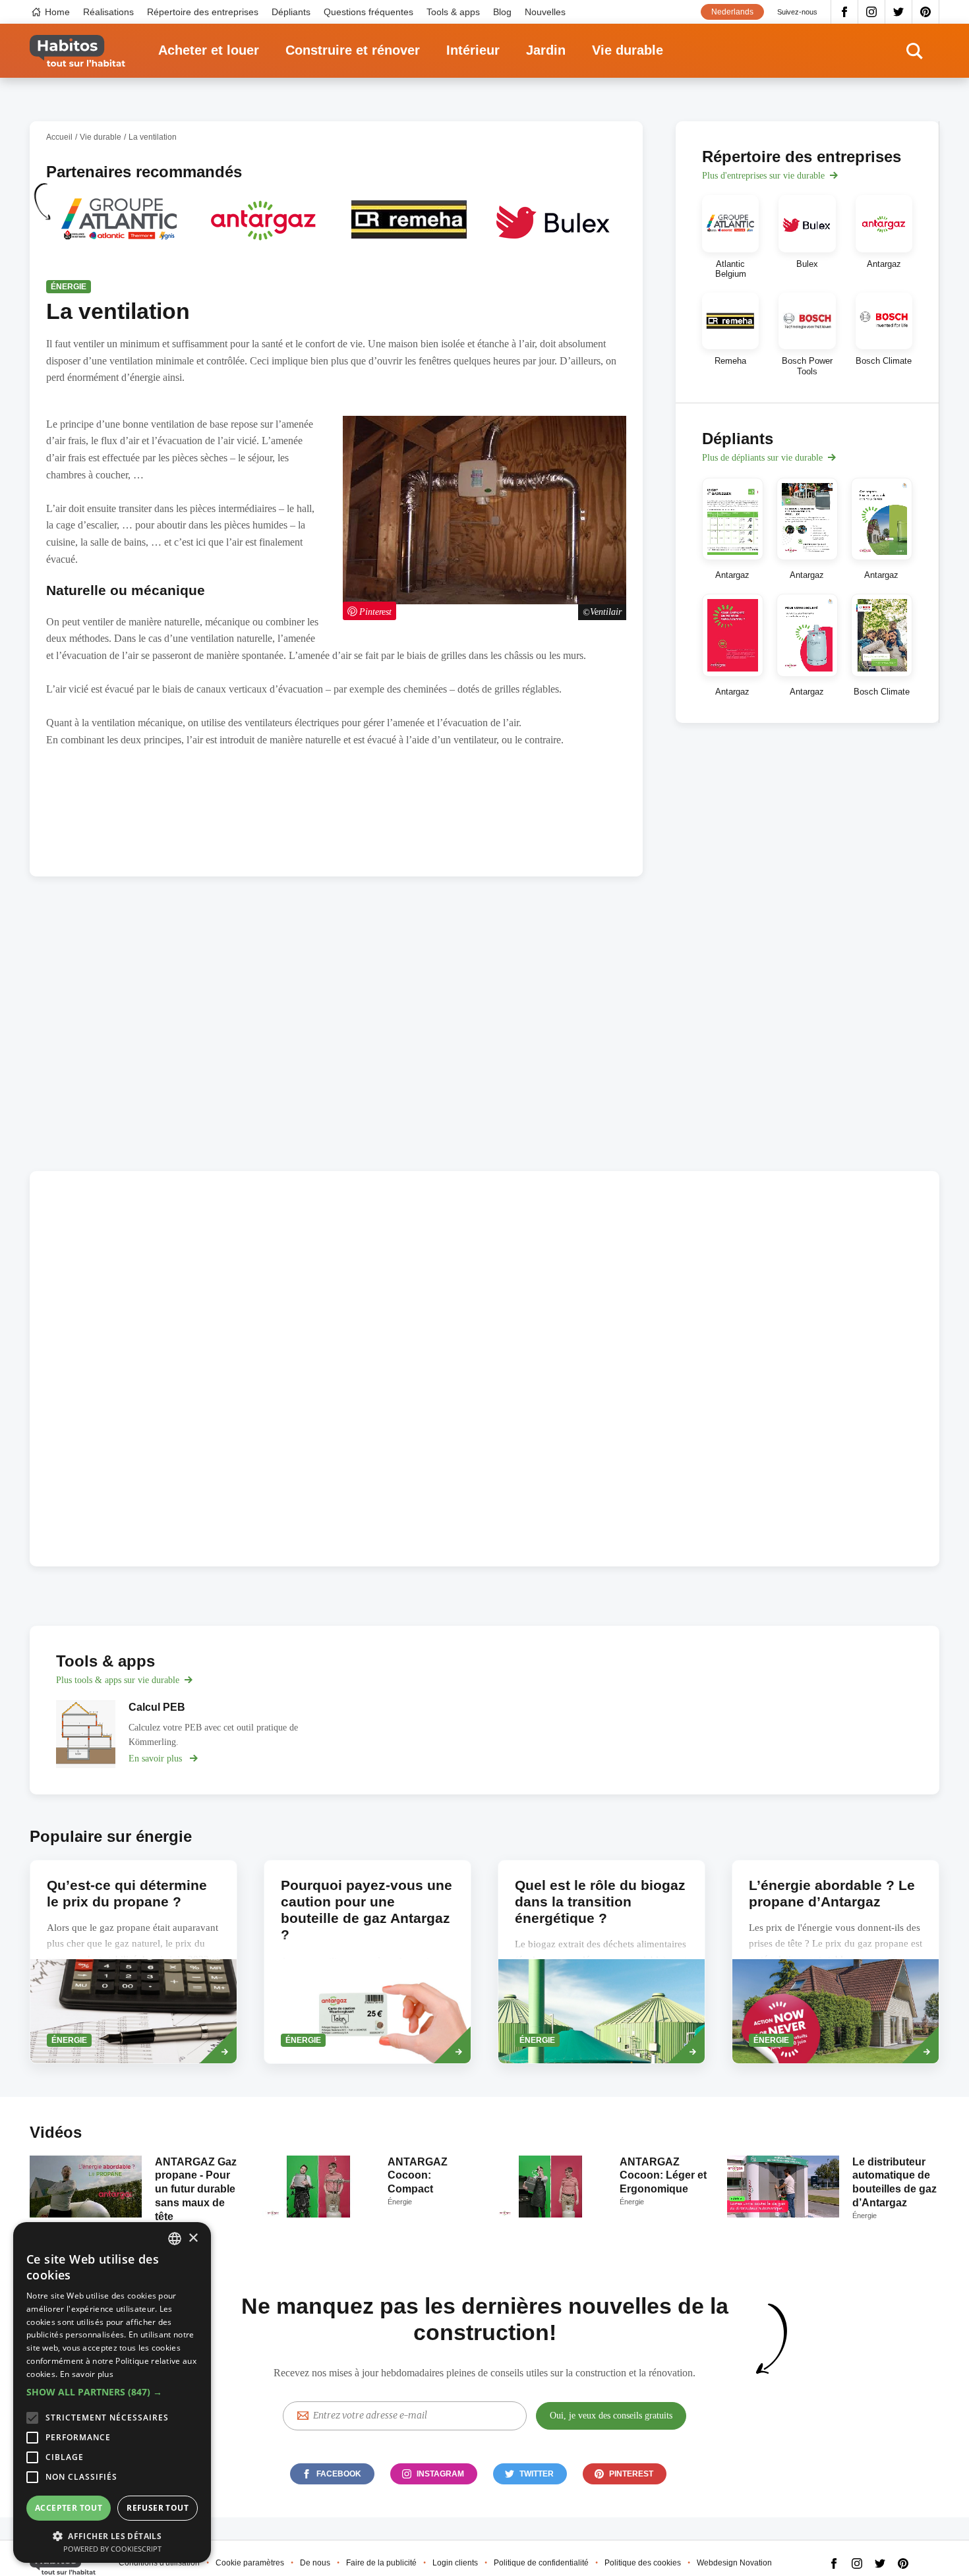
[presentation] (836, 1962)
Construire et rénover (353, 50)
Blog (502, 12)
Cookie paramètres (250, 2563)
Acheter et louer (209, 50)
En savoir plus (87, 2374)
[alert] (112, 2392)
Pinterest (926, 12)
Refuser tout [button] (158, 2508)
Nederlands (732, 12)
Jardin (546, 50)
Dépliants (291, 12)
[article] (119, 228)
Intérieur (473, 50)
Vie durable (628, 50)
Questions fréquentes (368, 12)
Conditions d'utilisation (159, 2563)
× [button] (193, 2238)
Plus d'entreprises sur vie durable (763, 176)
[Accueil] (77, 51)
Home (57, 12)
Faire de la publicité (381, 2563)
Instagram (872, 12)
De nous (315, 2563)
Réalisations (108, 12)
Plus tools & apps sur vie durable (118, 1680)
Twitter (899, 12)
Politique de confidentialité (541, 2563)
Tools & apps (453, 12)
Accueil (59, 137)
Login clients (455, 2563)
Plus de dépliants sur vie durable (762, 458)
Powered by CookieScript (112, 2549)
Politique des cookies (643, 2563)
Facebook (844, 12)
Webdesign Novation (734, 2563)
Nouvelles (545, 12)
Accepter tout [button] (69, 2508)
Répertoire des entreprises (203, 12)
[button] (112, 2392)
